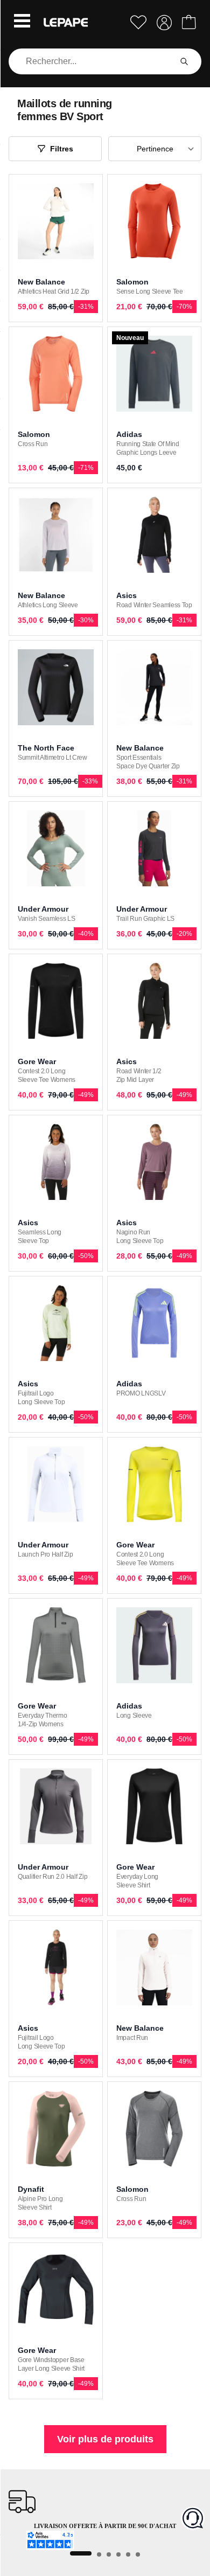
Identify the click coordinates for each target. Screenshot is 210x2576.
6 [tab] (138, 2554)
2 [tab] (99, 2554)
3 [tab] (109, 2554)
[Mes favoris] (138, 22)
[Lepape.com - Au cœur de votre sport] (66, 22)
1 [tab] (81, 2553)
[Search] (184, 61)
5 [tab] (128, 2554)
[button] (22, 22)
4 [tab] (118, 2554)
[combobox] (92, 61)
